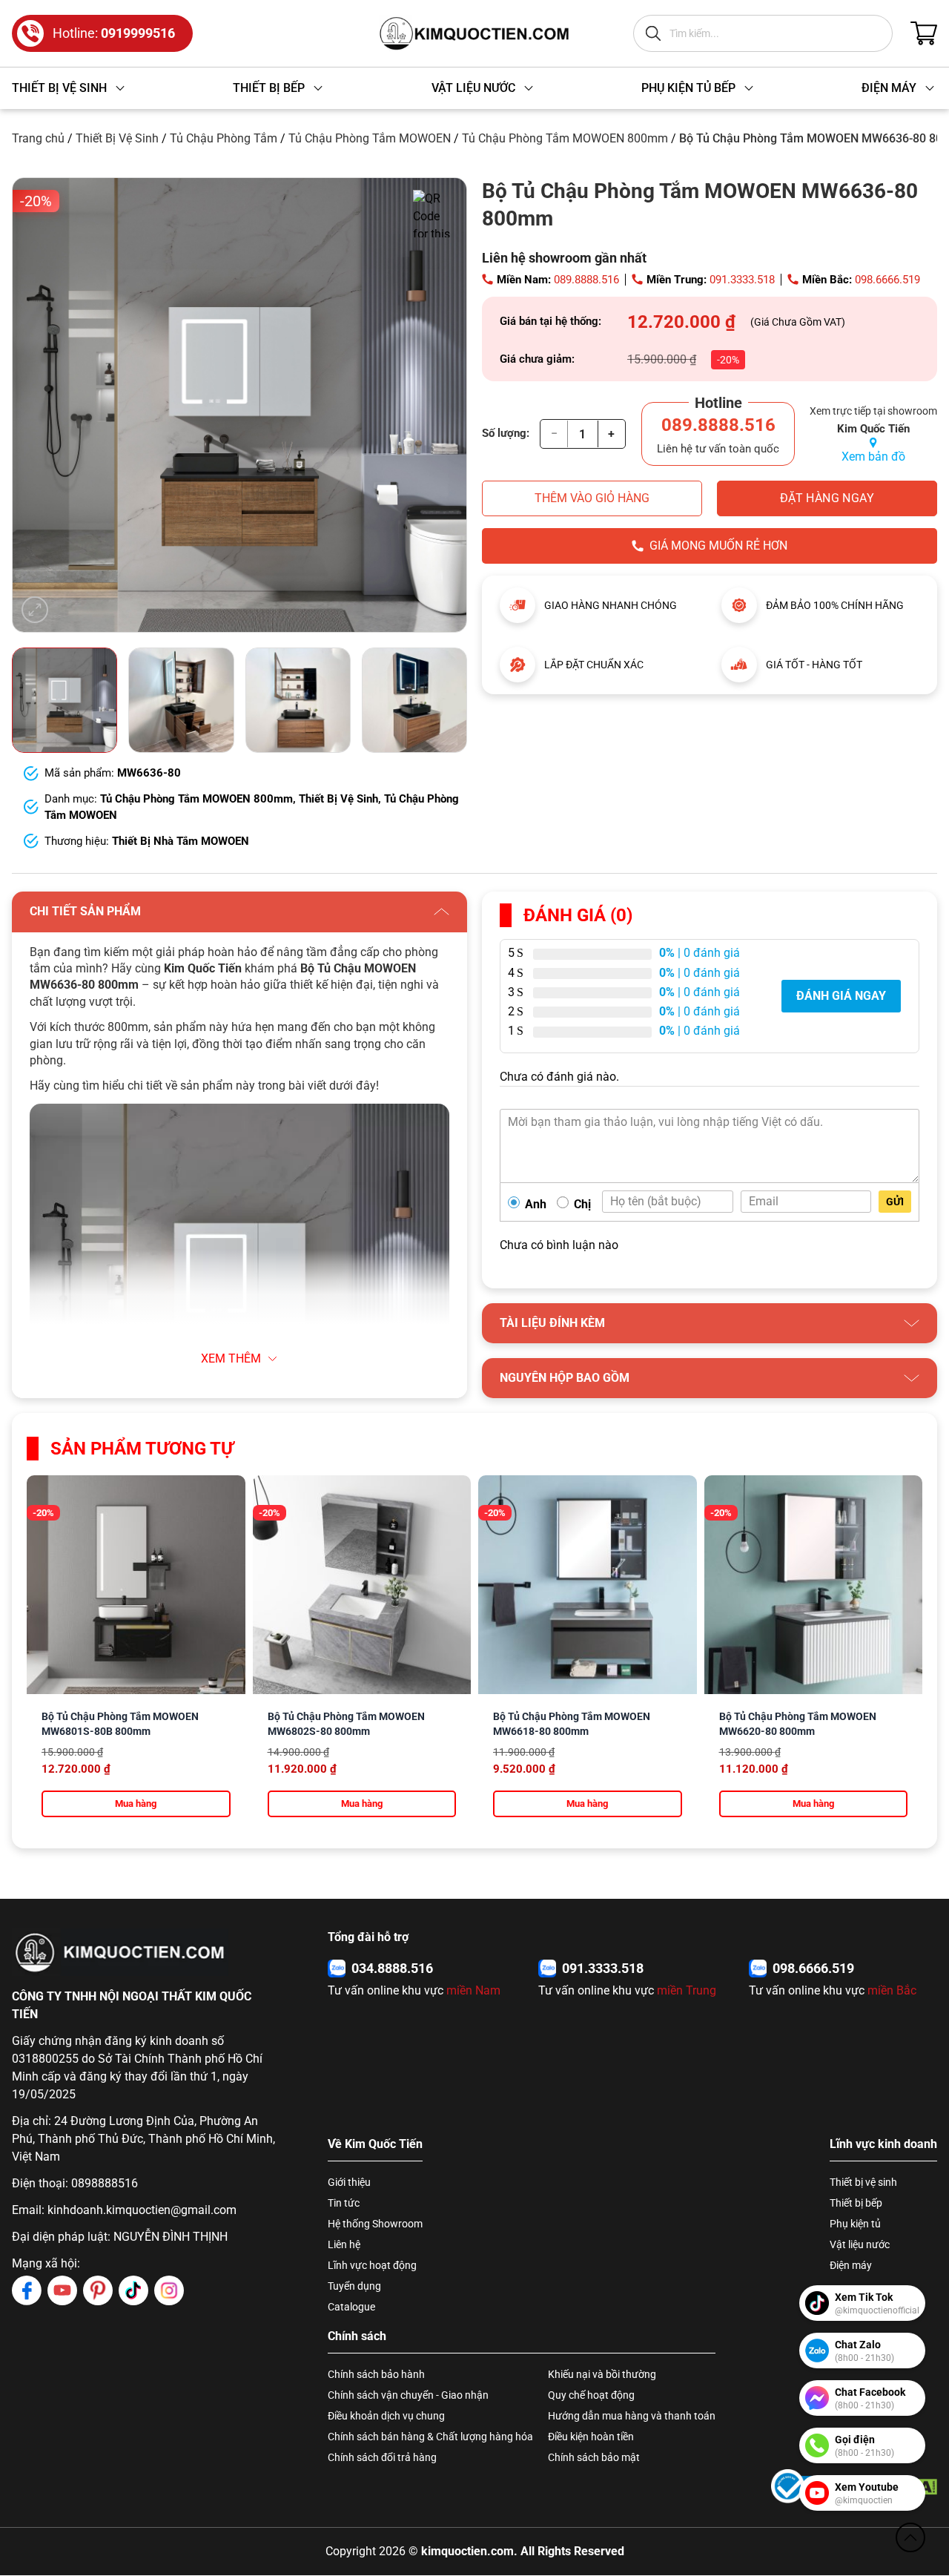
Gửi (895, 1202)
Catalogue (351, 2307)
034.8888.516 (392, 1968)
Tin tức (344, 2203)
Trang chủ (38, 138)
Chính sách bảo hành (376, 2374)
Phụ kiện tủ (855, 2224)
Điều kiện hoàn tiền (591, 2437)
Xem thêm (231, 1358)
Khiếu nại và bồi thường (602, 2374)
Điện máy (851, 2265)
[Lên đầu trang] (910, 2537)
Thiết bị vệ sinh (863, 2182)
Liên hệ (344, 2244)
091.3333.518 (742, 280)
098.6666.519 (887, 280)
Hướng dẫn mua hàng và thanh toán (632, 2416)
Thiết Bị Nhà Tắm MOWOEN (181, 841)
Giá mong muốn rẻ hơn (718, 546)
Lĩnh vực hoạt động (372, 2265)
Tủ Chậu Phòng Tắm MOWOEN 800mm (565, 138)
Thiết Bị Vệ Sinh (117, 138)
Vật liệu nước (860, 2244)
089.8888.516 (586, 280)
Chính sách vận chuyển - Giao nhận (408, 2395)
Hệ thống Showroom (375, 2224)
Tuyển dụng (354, 2286)
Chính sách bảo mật (594, 2457)
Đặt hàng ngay (827, 498)
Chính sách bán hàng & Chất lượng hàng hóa (430, 2437)
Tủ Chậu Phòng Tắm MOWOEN (370, 138)
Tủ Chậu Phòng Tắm (224, 138)
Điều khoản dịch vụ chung (386, 2416)
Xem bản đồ (873, 457)
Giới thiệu (349, 2182)
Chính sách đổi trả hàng (382, 2457)
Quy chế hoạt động (591, 2395)
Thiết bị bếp (856, 2203)
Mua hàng (136, 1803)
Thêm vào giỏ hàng (592, 498)
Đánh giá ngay (841, 996)
